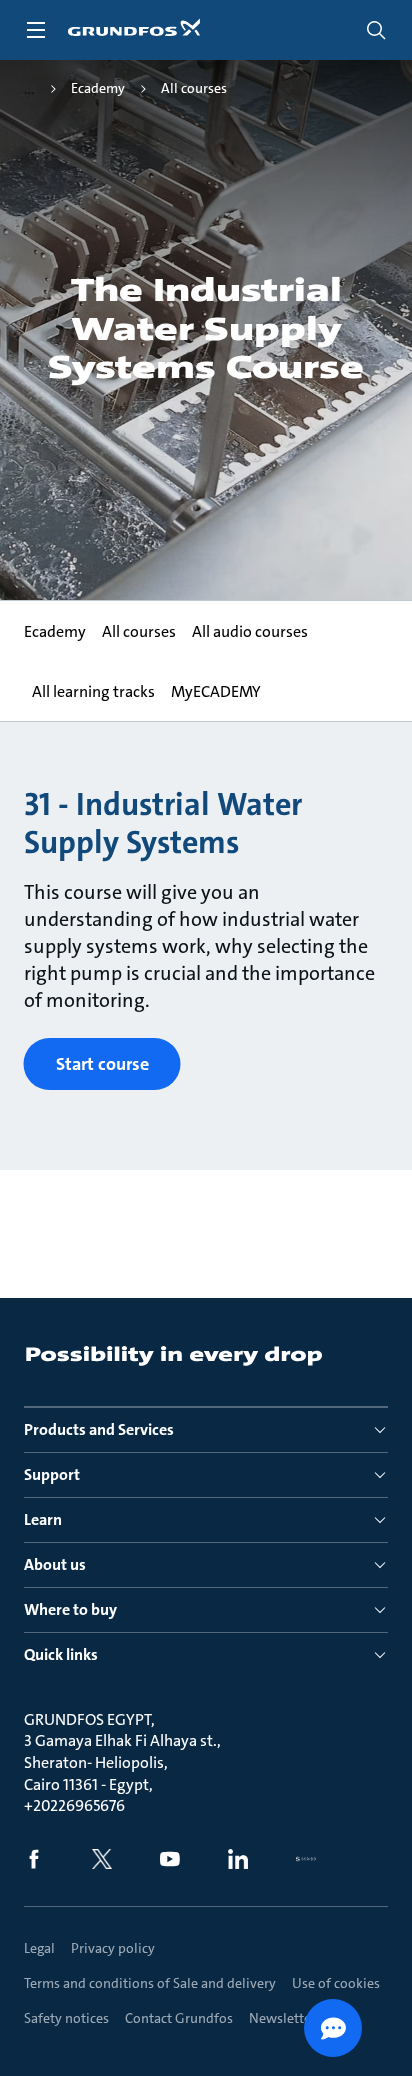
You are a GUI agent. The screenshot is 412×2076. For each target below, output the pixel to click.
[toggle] (36, 30)
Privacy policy (113, 1948)
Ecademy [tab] (55, 631)
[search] (376, 30)
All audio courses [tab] (250, 631)
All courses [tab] (139, 631)
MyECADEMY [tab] (216, 691)
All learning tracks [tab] (93, 691)
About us (55, 1564)
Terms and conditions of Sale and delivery (150, 1983)
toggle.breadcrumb (29, 89)
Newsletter (282, 2018)
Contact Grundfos (179, 2018)
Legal (39, 1948)
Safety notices (66, 2018)
